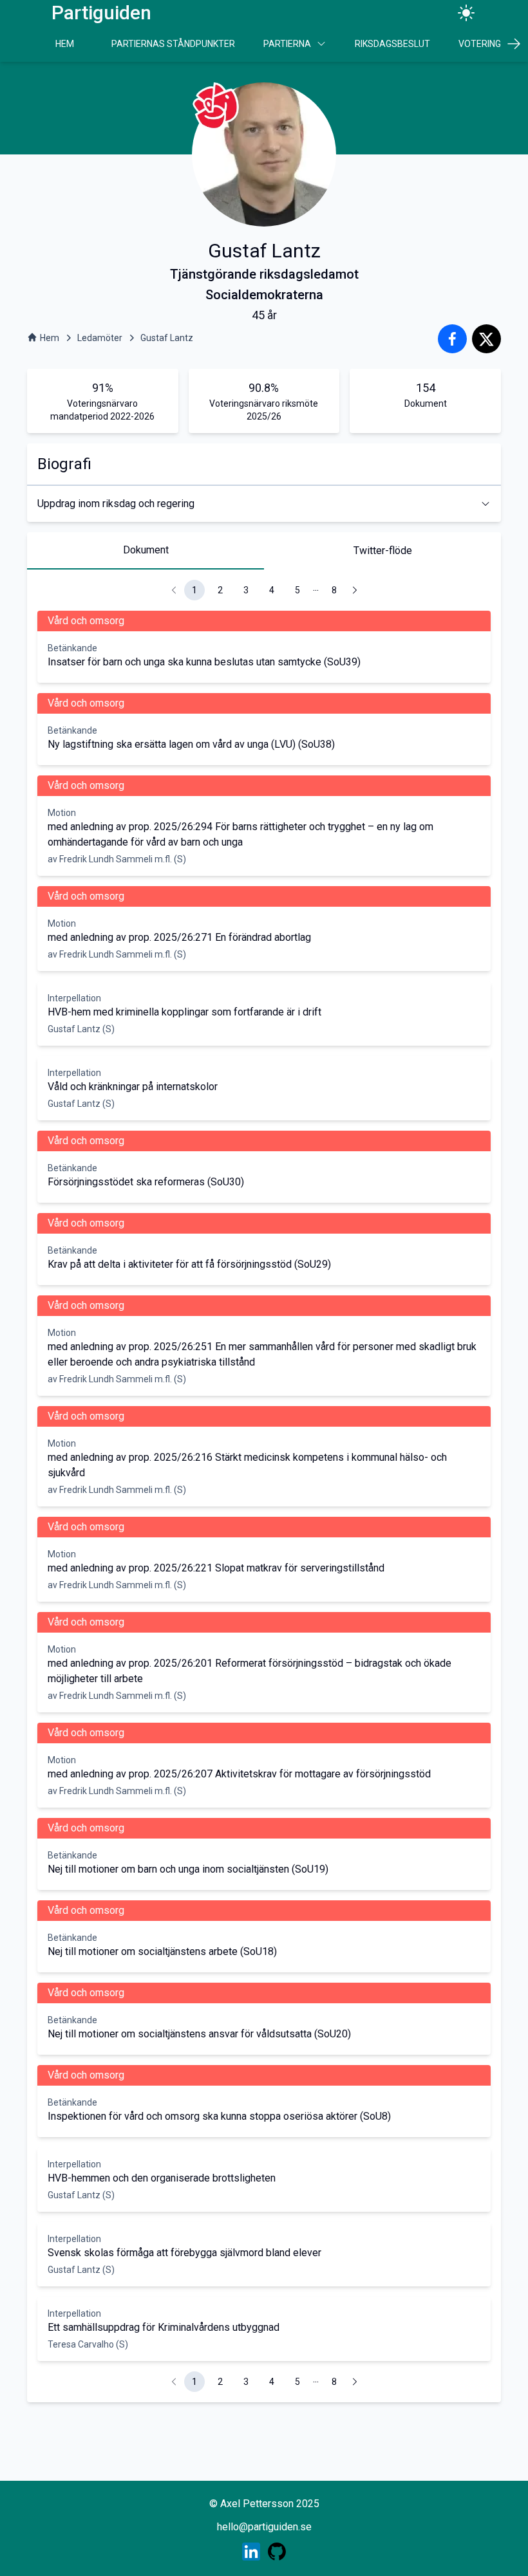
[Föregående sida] (174, 590)
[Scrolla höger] (514, 44)
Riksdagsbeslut (392, 44)
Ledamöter (100, 338)
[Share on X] (486, 339)
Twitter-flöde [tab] (383, 551)
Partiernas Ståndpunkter (173, 44)
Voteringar (486, 44)
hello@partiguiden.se (264, 2527)
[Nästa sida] (355, 590)
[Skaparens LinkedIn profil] (251, 2552)
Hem (65, 44)
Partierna (287, 44)
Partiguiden (101, 13)
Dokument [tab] (146, 550)
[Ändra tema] (466, 13)
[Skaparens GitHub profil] (277, 2552)
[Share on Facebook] (452, 339)
